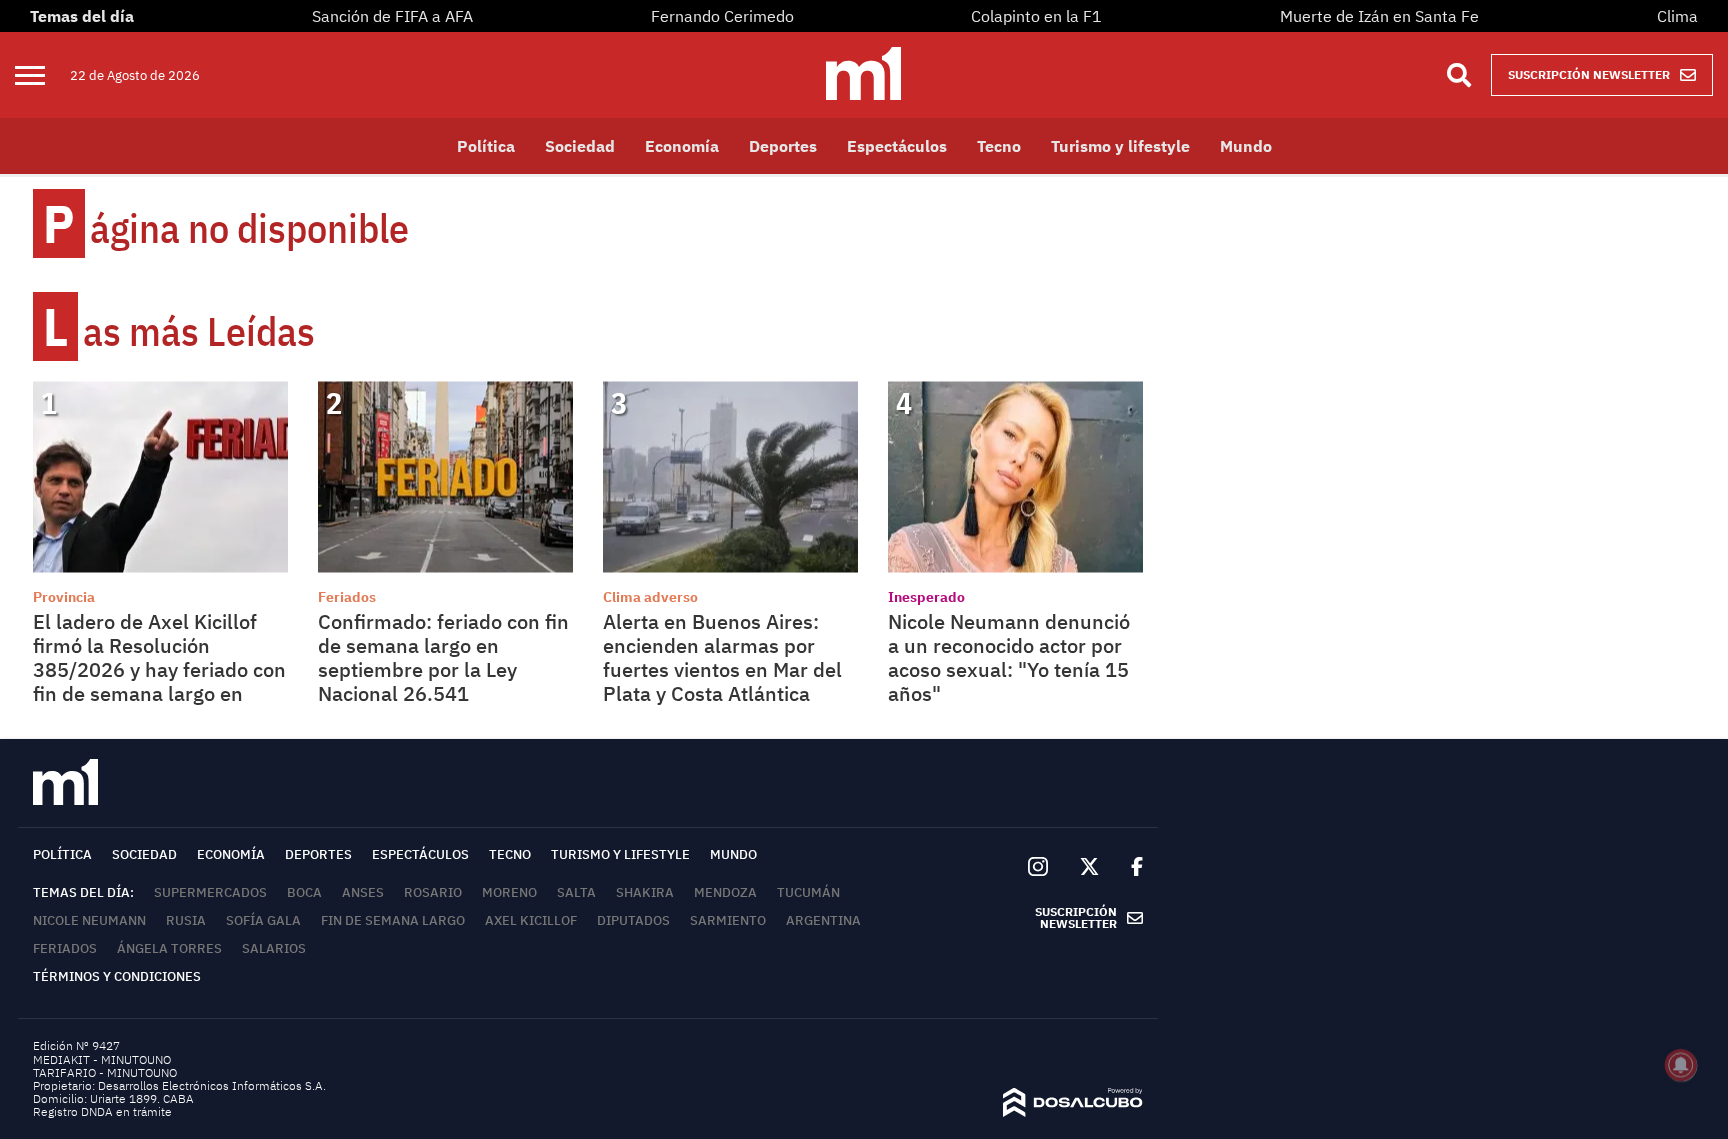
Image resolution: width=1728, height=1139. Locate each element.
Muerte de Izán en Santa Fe (1379, 16)
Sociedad (580, 146)
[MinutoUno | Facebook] (1129, 867)
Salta (576, 892)
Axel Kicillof (531, 920)
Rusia (186, 920)
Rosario (433, 892)
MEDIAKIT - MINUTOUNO (102, 1059)
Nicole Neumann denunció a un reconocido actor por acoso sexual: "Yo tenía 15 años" (1009, 657)
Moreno (509, 892)
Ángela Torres (169, 948)
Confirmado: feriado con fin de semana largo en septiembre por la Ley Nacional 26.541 (443, 657)
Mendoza (725, 892)
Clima (1677, 16)
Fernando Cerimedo (722, 16)
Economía (682, 146)
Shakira (645, 892)
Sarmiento (728, 920)
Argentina (823, 920)
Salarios (274, 948)
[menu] (42, 75)
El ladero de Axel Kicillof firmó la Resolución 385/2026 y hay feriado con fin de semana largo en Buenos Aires (159, 669)
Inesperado (926, 597)
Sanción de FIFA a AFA (392, 16)
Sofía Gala (263, 920)
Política (486, 146)
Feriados (347, 597)
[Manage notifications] (1681, 1065)
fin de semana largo (393, 920)
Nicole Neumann (89, 920)
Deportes (783, 146)
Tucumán (808, 892)
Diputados (633, 920)
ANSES (363, 892)
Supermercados (210, 892)
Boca (304, 892)
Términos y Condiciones (117, 976)
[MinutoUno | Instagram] (1037, 867)
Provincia (64, 597)
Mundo (1246, 146)
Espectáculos (897, 146)
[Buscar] (1459, 75)
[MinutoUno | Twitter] (1090, 867)
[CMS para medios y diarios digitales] (1073, 1111)
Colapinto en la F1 (1036, 16)
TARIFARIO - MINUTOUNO (106, 1072)
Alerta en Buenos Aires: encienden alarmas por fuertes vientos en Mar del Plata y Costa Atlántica (722, 657)
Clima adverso (650, 597)
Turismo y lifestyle (1120, 146)
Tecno (999, 146)
